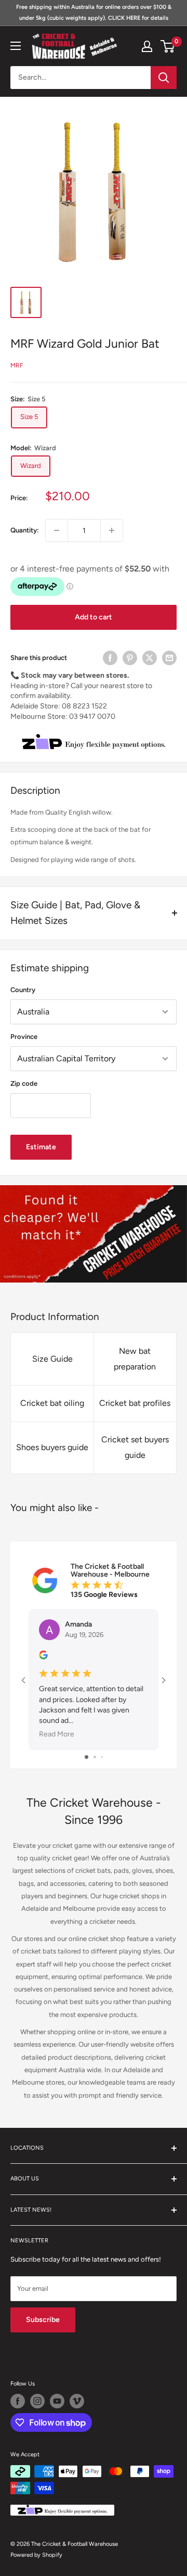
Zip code (24, 1083)
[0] (168, 46)
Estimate (41, 1147)
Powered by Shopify (36, 2555)
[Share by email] (169, 658)
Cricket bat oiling (52, 1403)
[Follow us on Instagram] (37, 2401)
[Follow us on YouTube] (57, 2401)
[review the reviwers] (43, 1657)
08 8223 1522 (84, 706)
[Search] (164, 78)
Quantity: (25, 530)
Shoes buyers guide (52, 1447)
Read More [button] (57, 1735)
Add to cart (94, 617)
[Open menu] (16, 46)
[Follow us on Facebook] (18, 2401)
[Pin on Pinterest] (130, 658)
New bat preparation (135, 1359)
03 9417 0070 (92, 716)
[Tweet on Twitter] (150, 658)
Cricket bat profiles (135, 1403)
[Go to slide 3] (102, 1757)
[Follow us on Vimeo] (77, 2401)
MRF (17, 365)
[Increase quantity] (112, 530)
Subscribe (43, 2320)
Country (23, 990)
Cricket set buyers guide (135, 1447)
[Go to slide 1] (86, 1757)
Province (24, 1037)
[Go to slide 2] (95, 1757)
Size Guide (52, 1359)
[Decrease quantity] (57, 530)
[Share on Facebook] (110, 658)
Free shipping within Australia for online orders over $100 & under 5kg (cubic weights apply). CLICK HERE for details (94, 12)
